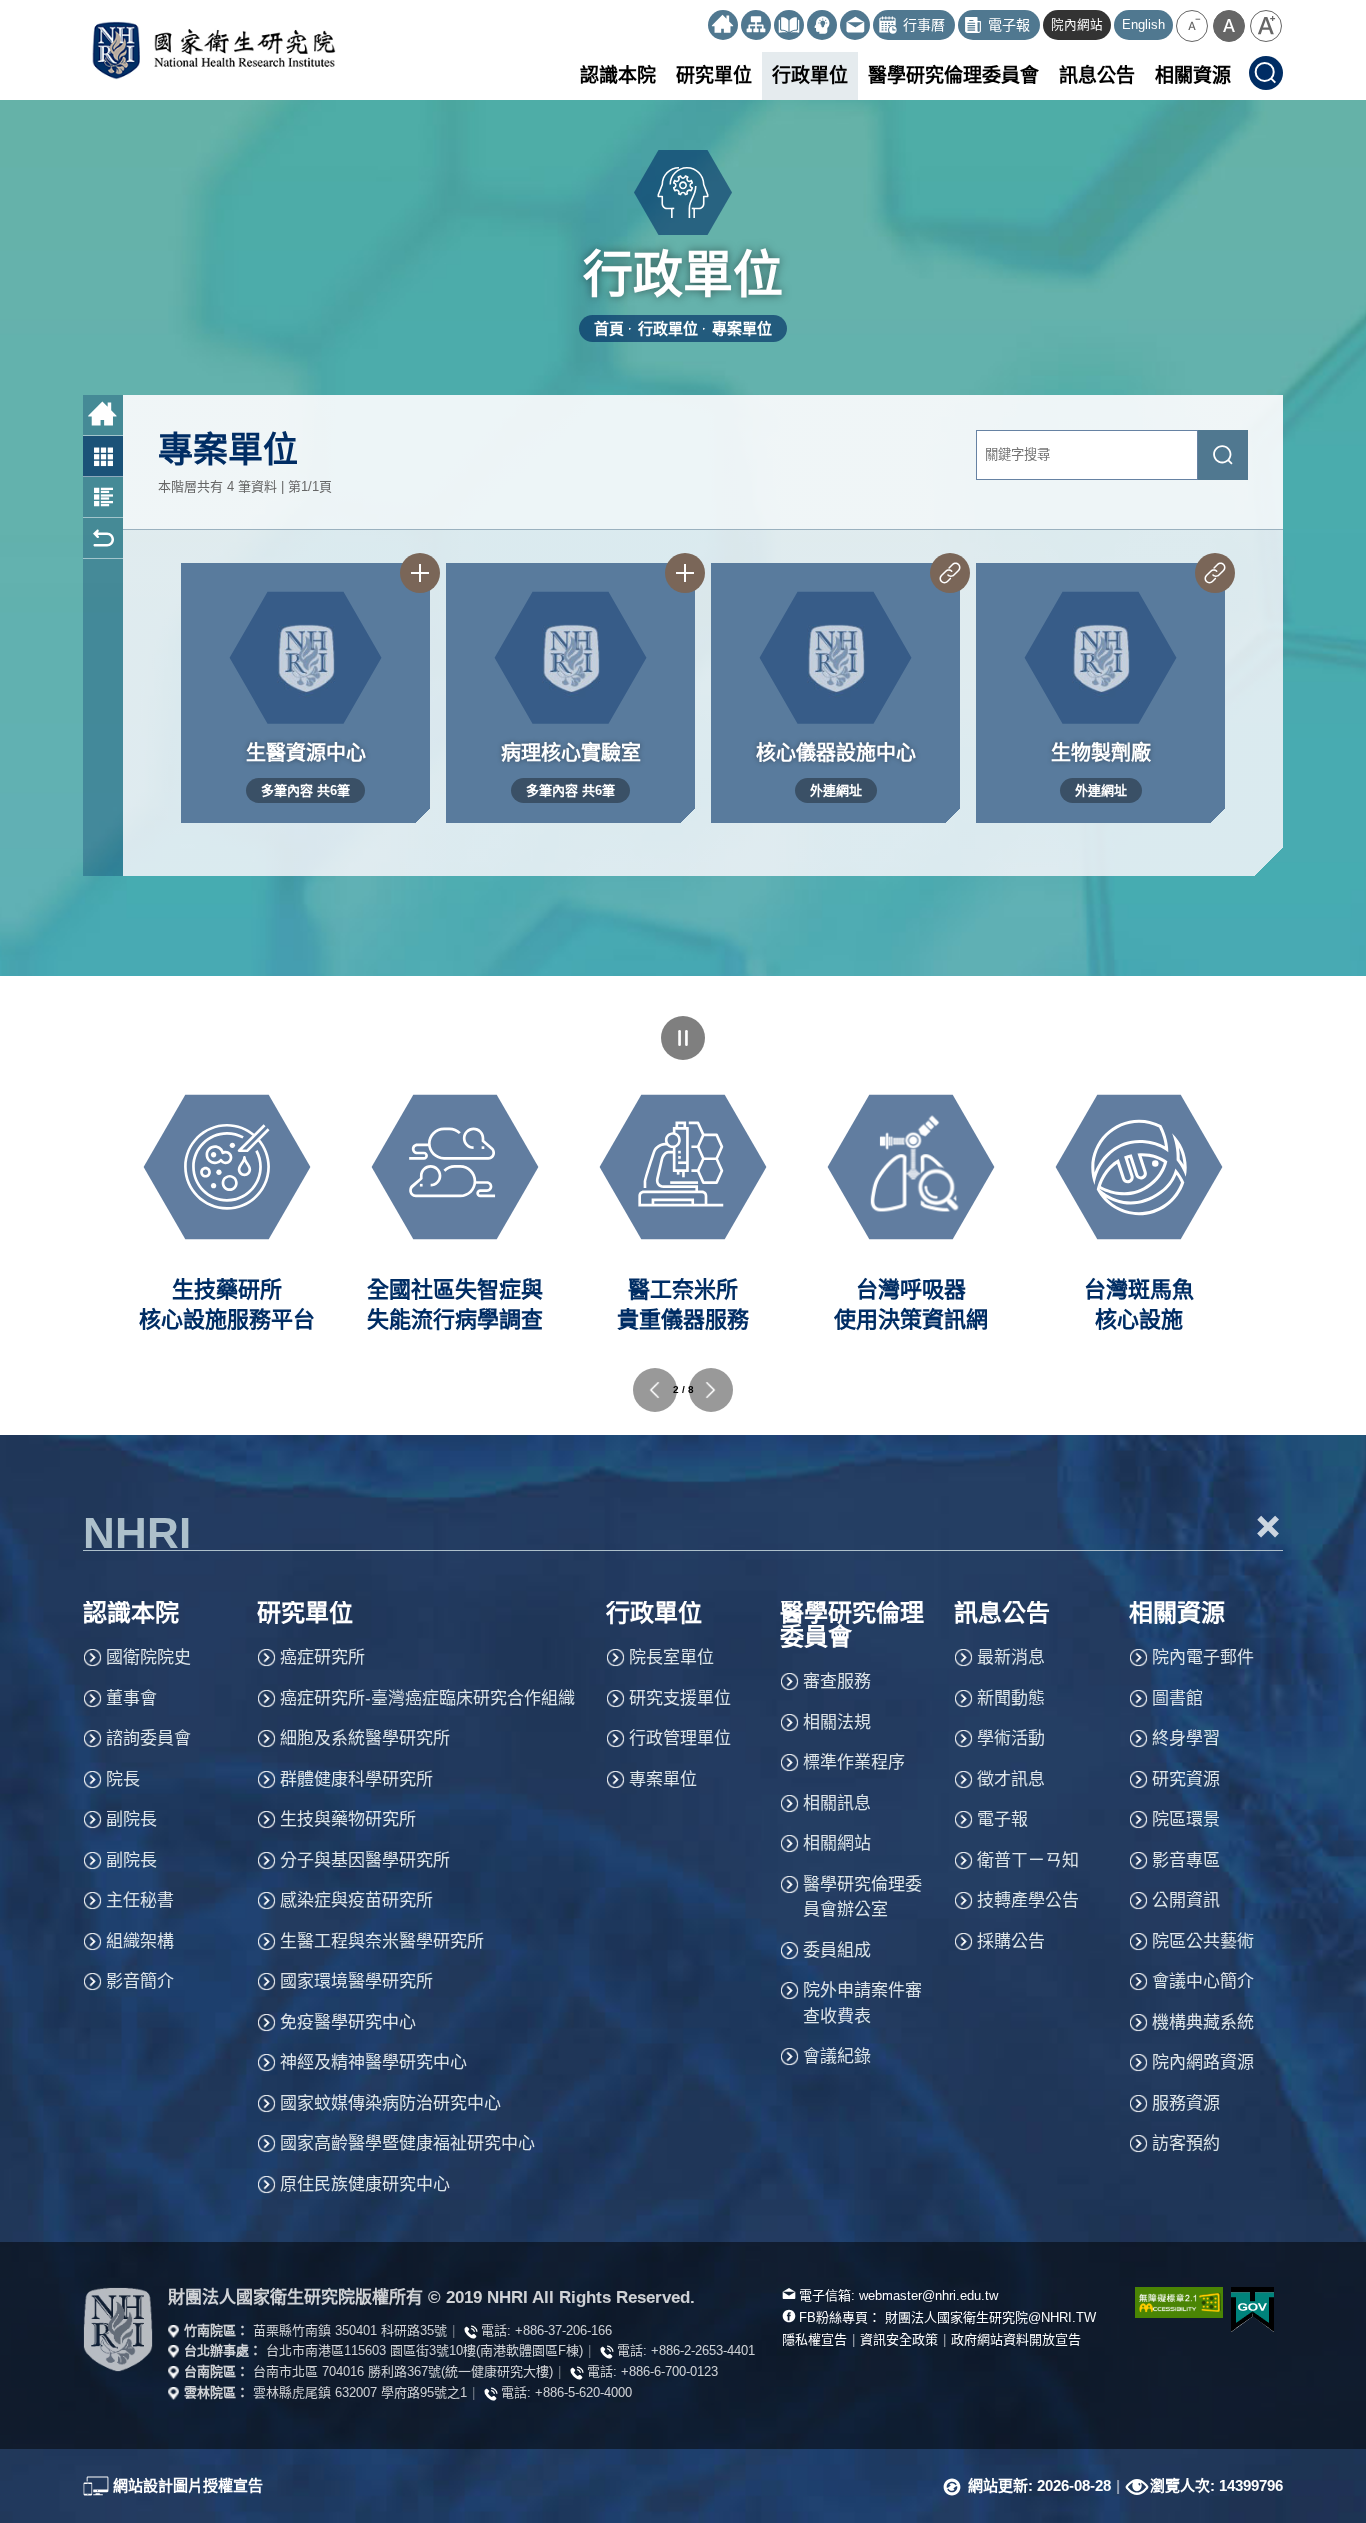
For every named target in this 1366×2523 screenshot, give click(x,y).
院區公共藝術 (1203, 1941)
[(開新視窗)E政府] (1253, 2309)
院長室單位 (671, 1657)
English (1143, 25)
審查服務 (837, 1681)
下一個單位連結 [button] (711, 1390)
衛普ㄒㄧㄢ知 (1028, 1860)
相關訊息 (837, 1803)
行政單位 (810, 75)
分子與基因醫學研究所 (365, 1860)
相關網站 (837, 1843)
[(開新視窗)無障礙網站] (1168, 2302)
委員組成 (837, 1950)
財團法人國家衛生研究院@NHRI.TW (990, 2317)
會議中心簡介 (1203, 1981)
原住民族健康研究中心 (365, 2184)
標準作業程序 (854, 1762)
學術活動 (1011, 1738)
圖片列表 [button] (103, 456)
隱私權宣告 (814, 2339)
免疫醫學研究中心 (348, 2022)
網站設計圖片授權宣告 (188, 2485)
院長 (123, 1779)
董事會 (131, 1698)
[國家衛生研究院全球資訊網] (118, 2329)
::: (699, 17)
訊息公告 (1097, 75)
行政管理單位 (680, 1738)
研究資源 (1186, 1779)
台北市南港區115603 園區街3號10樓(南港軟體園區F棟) (424, 2350)
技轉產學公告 (1028, 1900)
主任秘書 (140, 1900)
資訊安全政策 (899, 2339)
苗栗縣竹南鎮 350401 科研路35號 (350, 2330)
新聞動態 (1011, 1698)
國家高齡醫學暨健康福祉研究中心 (407, 2143)
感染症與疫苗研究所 (356, 1900)
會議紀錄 (837, 2056)
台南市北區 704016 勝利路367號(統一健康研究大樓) (403, 2371)
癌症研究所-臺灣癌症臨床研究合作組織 (427, 1698)
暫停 (683, 1038)
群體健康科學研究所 (356, 1779)
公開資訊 (1186, 1900)
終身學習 (1186, 1738)
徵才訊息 (1011, 1779)
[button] (1192, 26)
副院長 (131, 1819)
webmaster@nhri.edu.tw (928, 2295)
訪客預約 (1186, 2143)
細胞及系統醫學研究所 (365, 1738)
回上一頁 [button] (103, 538)
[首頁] (723, 25)
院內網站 (1077, 25)
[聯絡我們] (855, 25)
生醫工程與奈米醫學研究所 (382, 1941)
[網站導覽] (756, 25)
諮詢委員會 (148, 1738)
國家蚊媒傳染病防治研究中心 (390, 2103)
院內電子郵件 (1203, 1657)
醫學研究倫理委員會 (953, 75)
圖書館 (1177, 1698)
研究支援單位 (680, 1698)
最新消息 (1011, 1657)
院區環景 (1186, 1819)
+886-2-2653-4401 (703, 2350)
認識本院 (618, 75)
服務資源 (1186, 2103)
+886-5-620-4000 (583, 2392)
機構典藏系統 (1203, 2022)
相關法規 (837, 1722)
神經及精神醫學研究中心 (373, 2062)
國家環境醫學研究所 (356, 1981)
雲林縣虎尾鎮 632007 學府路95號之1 (360, 2392)
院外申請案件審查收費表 (862, 2003)
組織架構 (140, 1941)
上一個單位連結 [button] (655, 1390)
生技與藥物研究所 (348, 1819)
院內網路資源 (1203, 2062)
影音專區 (1186, 1860)
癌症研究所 (322, 1657)
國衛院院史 (148, 1657)
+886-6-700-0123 (669, 2371)
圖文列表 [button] (103, 497)
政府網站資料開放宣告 (1016, 2339)
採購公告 (1011, 1941)
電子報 (1002, 1819)
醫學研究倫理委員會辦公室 (862, 1897)
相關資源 (1193, 75)
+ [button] (1269, 1526)
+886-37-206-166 (563, 2330)
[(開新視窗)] (789, 25)
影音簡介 (140, 1981)
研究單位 (714, 75)
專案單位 (742, 328)
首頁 (609, 328)
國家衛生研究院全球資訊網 (213, 50)
